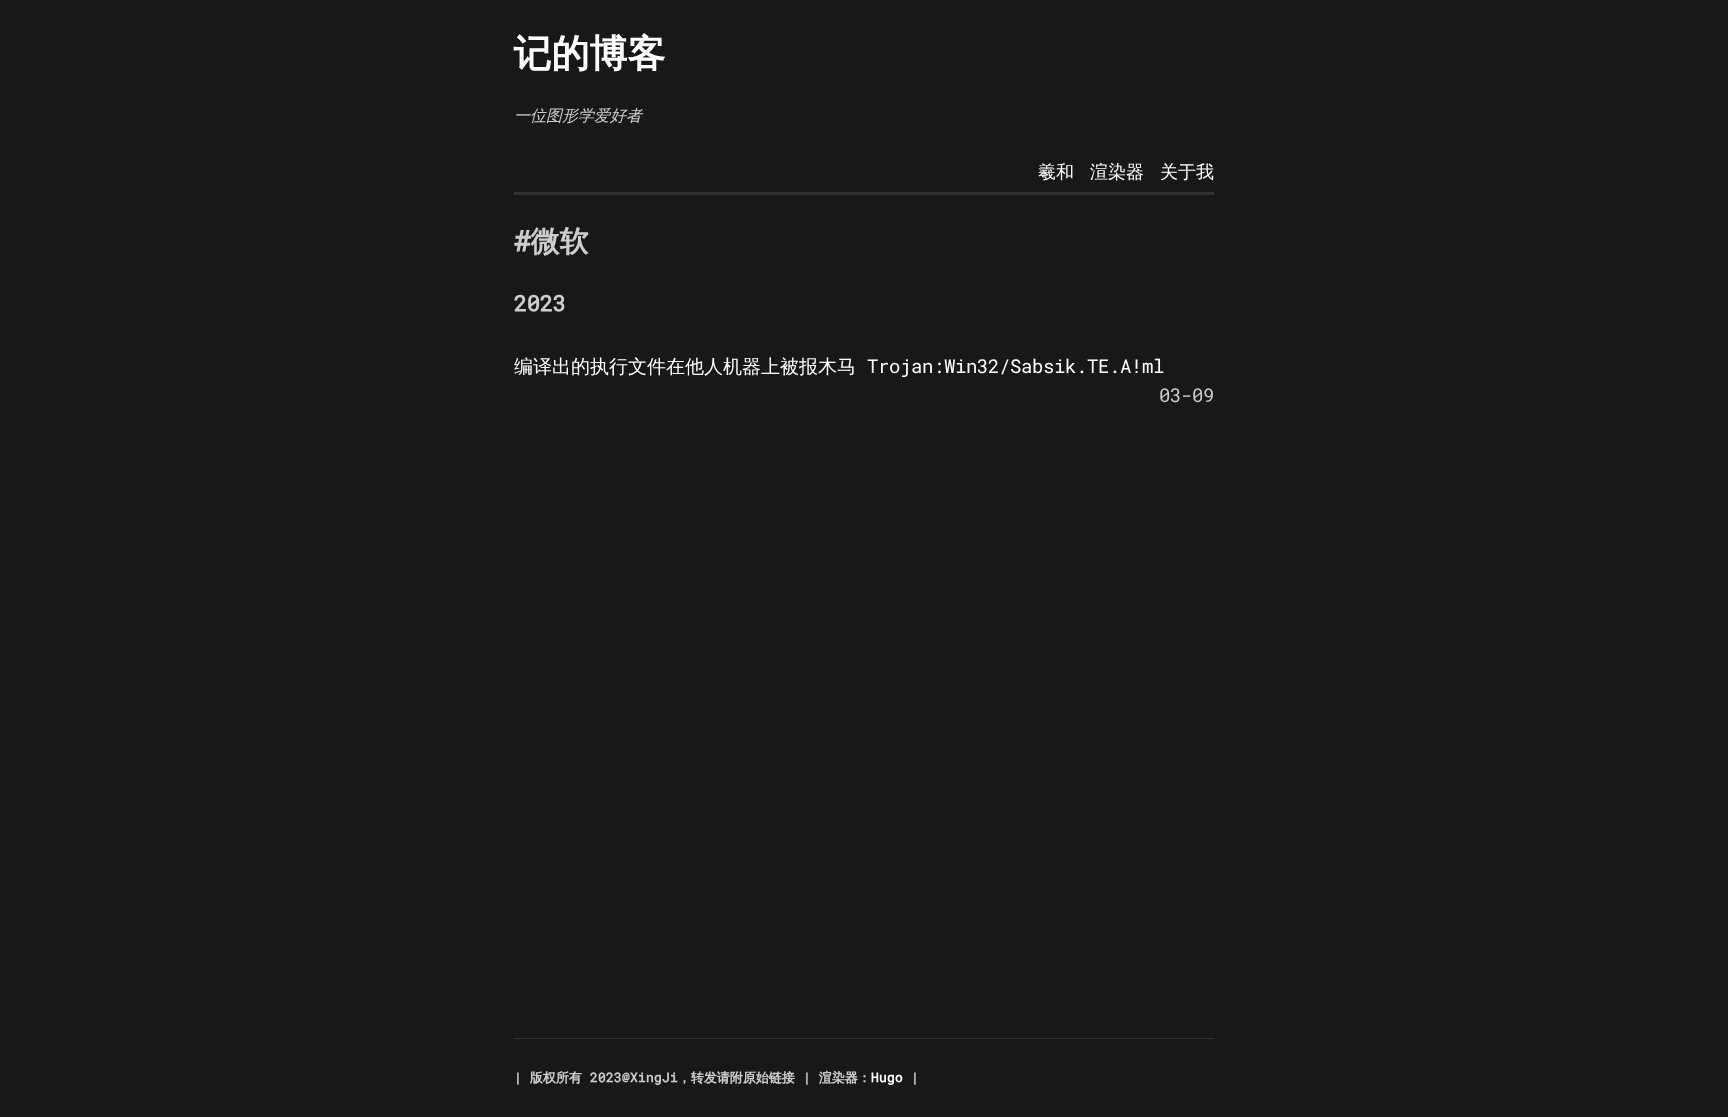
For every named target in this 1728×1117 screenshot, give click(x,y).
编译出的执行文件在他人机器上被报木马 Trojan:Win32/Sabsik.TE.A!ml (839, 365)
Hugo (887, 1077)
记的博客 (590, 51)
